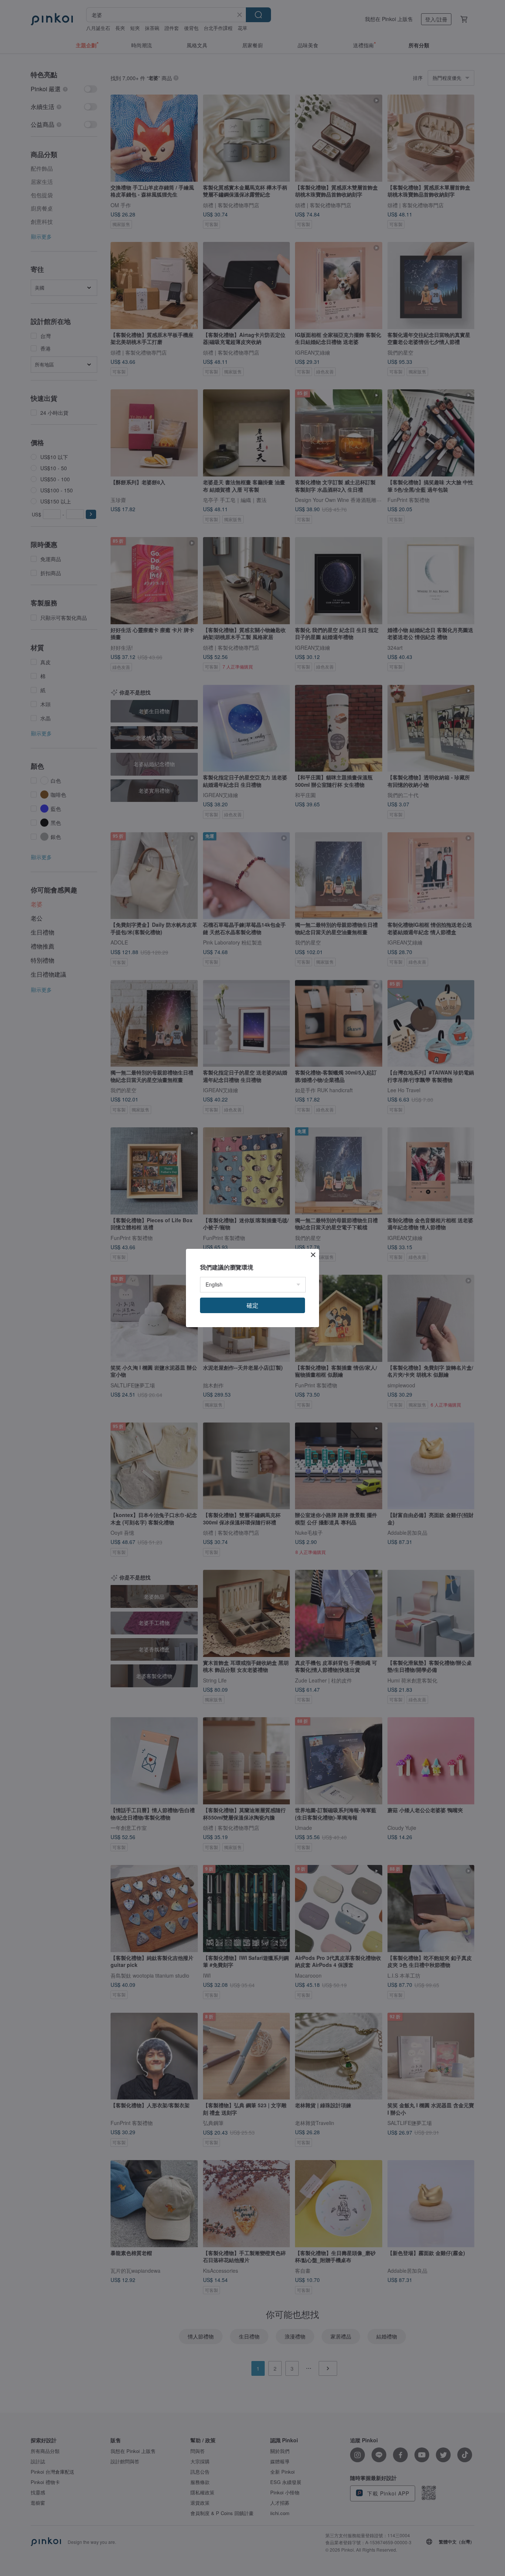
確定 (253, 1305)
